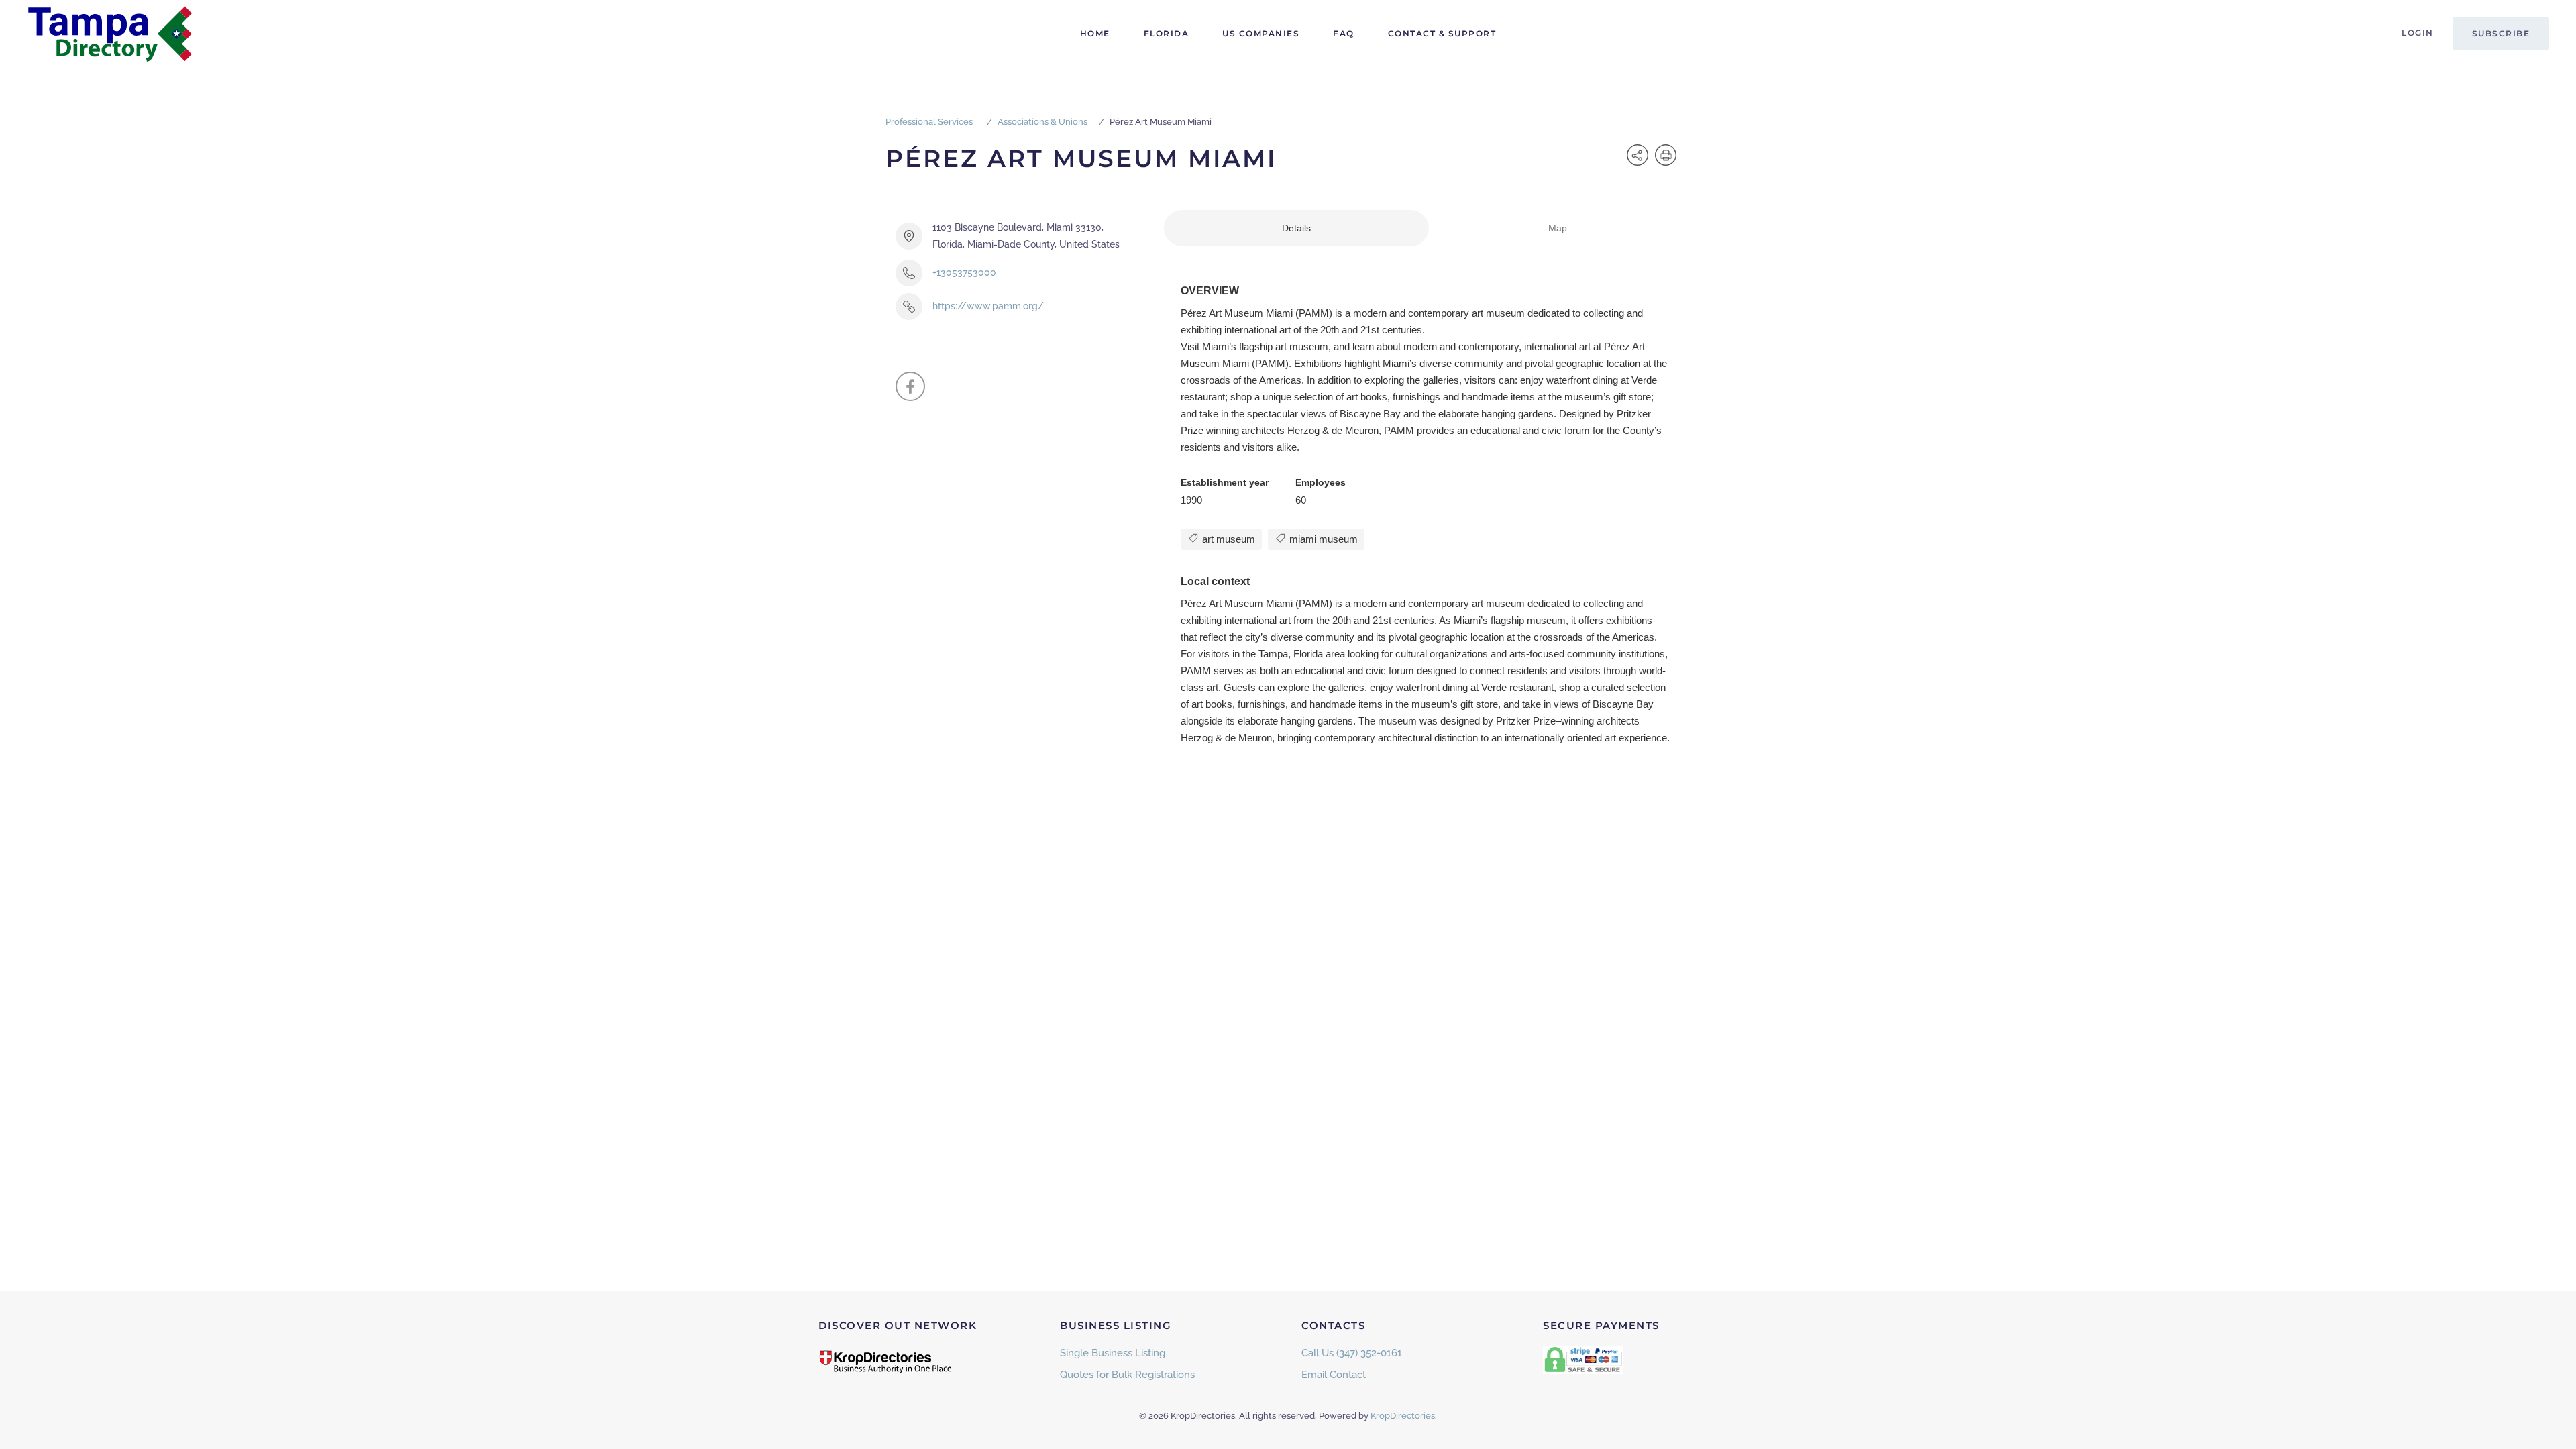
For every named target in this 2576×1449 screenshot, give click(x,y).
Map (1558, 228)
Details (1296, 228)
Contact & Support (1442, 33)
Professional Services (929, 122)
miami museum (1322, 539)
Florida (1167, 33)
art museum (1227, 539)
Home (1095, 33)
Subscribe (2501, 33)
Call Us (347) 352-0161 (1352, 1353)
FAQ (1344, 33)
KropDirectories (1403, 1416)
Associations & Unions (1042, 122)
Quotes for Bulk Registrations (1127, 1375)
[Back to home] (111, 34)
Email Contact (1334, 1375)
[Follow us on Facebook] (910, 386)
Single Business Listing (1113, 1353)
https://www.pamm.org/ (988, 306)
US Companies (1261, 33)
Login (2418, 33)
